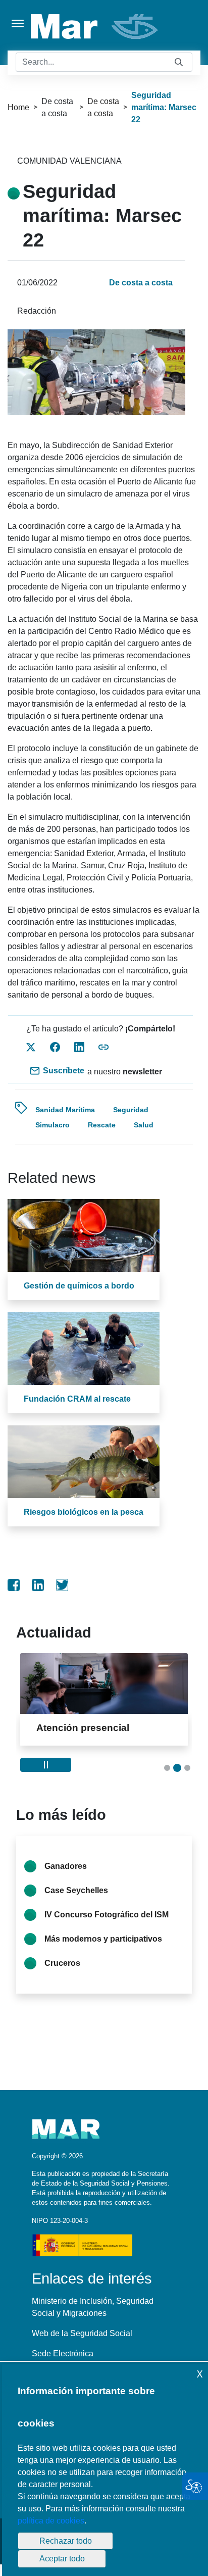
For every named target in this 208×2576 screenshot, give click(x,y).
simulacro (53, 1125)
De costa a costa (103, 107)
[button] (167, 1768)
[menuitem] (14, 1585)
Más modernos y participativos (103, 1939)
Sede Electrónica (63, 2354)
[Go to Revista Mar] (95, 27)
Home (18, 107)
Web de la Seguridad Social (82, 2333)
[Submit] (179, 62)
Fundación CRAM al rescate (77, 1399)
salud (144, 1125)
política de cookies (51, 2521)
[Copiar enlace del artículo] (103, 1047)
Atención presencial (83, 1728)
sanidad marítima (65, 1110)
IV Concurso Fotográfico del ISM (107, 1915)
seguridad (131, 1110)
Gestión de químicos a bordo (79, 1286)
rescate (102, 1125)
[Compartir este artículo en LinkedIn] (79, 1047)
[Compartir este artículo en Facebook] (55, 1047)
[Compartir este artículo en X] (31, 1047)
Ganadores (66, 1866)
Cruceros (62, 1963)
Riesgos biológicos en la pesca (84, 1512)
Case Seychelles (76, 1890)
